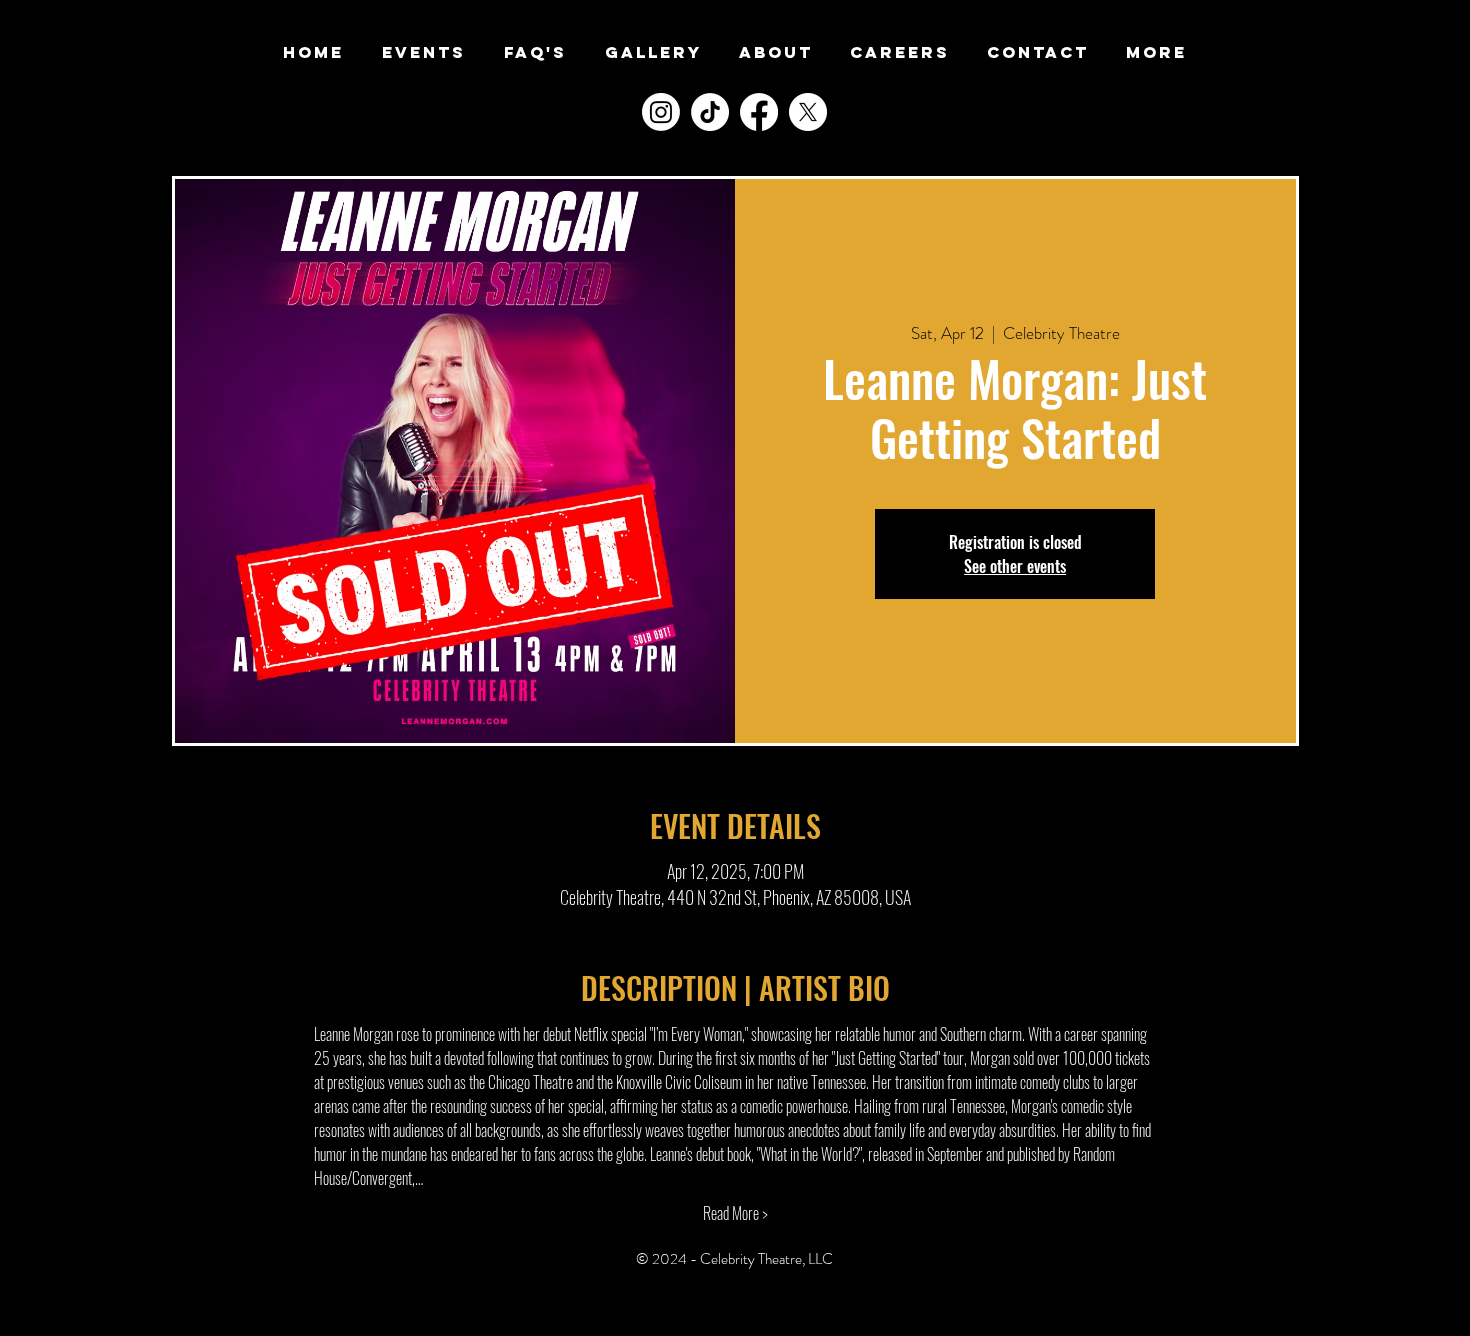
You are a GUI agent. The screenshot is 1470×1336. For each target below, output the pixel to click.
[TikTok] (710, 112)
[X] (808, 112)
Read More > (735, 1213)
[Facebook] (759, 112)
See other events (1015, 566)
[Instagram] (661, 112)
